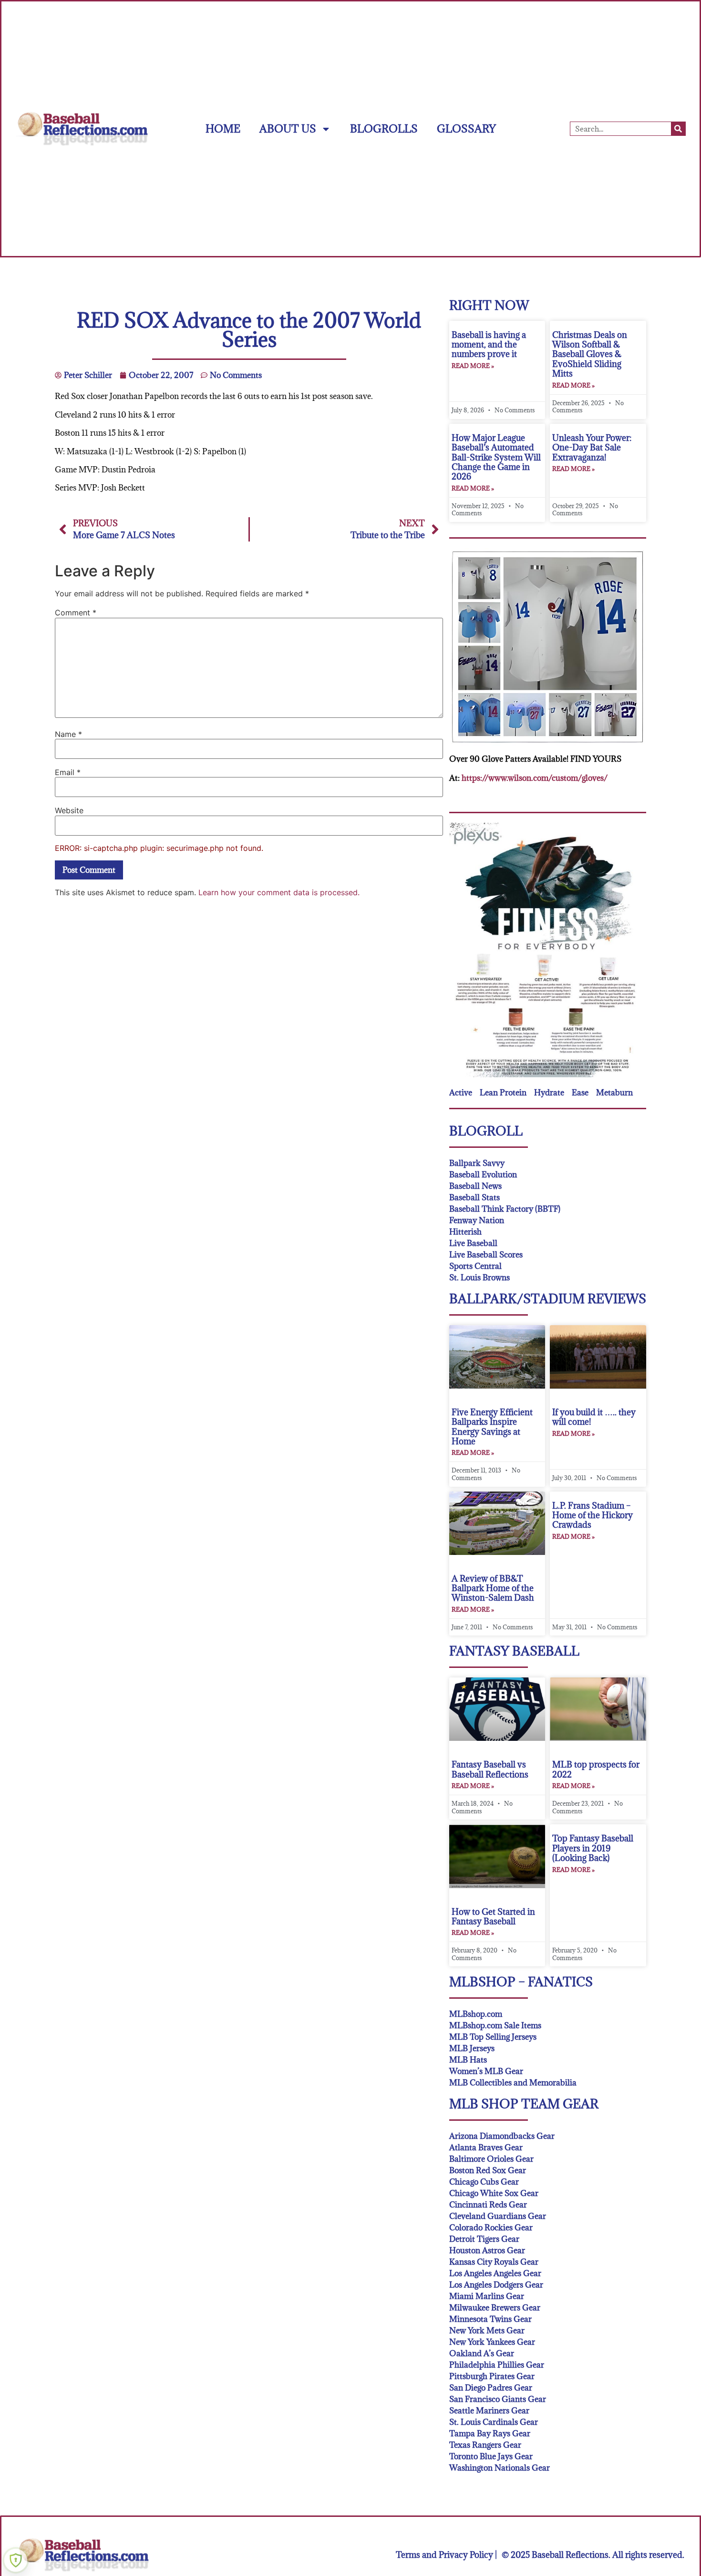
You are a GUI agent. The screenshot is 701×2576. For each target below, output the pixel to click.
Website (69, 810)
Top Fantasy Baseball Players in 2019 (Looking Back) (593, 1848)
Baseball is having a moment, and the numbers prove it (489, 345)
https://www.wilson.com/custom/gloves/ (535, 778)
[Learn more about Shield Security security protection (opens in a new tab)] (16, 2560)
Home (223, 128)
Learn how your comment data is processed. (279, 892)
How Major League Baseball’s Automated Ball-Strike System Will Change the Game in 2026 (496, 457)
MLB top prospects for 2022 (596, 1769)
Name (68, 734)
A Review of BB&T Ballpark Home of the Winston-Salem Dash (493, 1588)
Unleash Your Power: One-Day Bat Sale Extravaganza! (592, 448)
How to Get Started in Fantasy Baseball (493, 1917)
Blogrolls (384, 128)
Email (68, 772)
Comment (76, 613)
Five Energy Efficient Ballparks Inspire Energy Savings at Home (492, 1427)
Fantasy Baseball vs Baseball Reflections (490, 1769)
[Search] (678, 129)
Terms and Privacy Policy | (446, 2555)
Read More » (473, 366)
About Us (288, 128)
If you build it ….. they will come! (594, 1417)
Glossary (466, 128)
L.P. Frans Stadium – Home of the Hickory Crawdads (593, 1515)
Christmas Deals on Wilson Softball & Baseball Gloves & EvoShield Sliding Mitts (590, 354)
